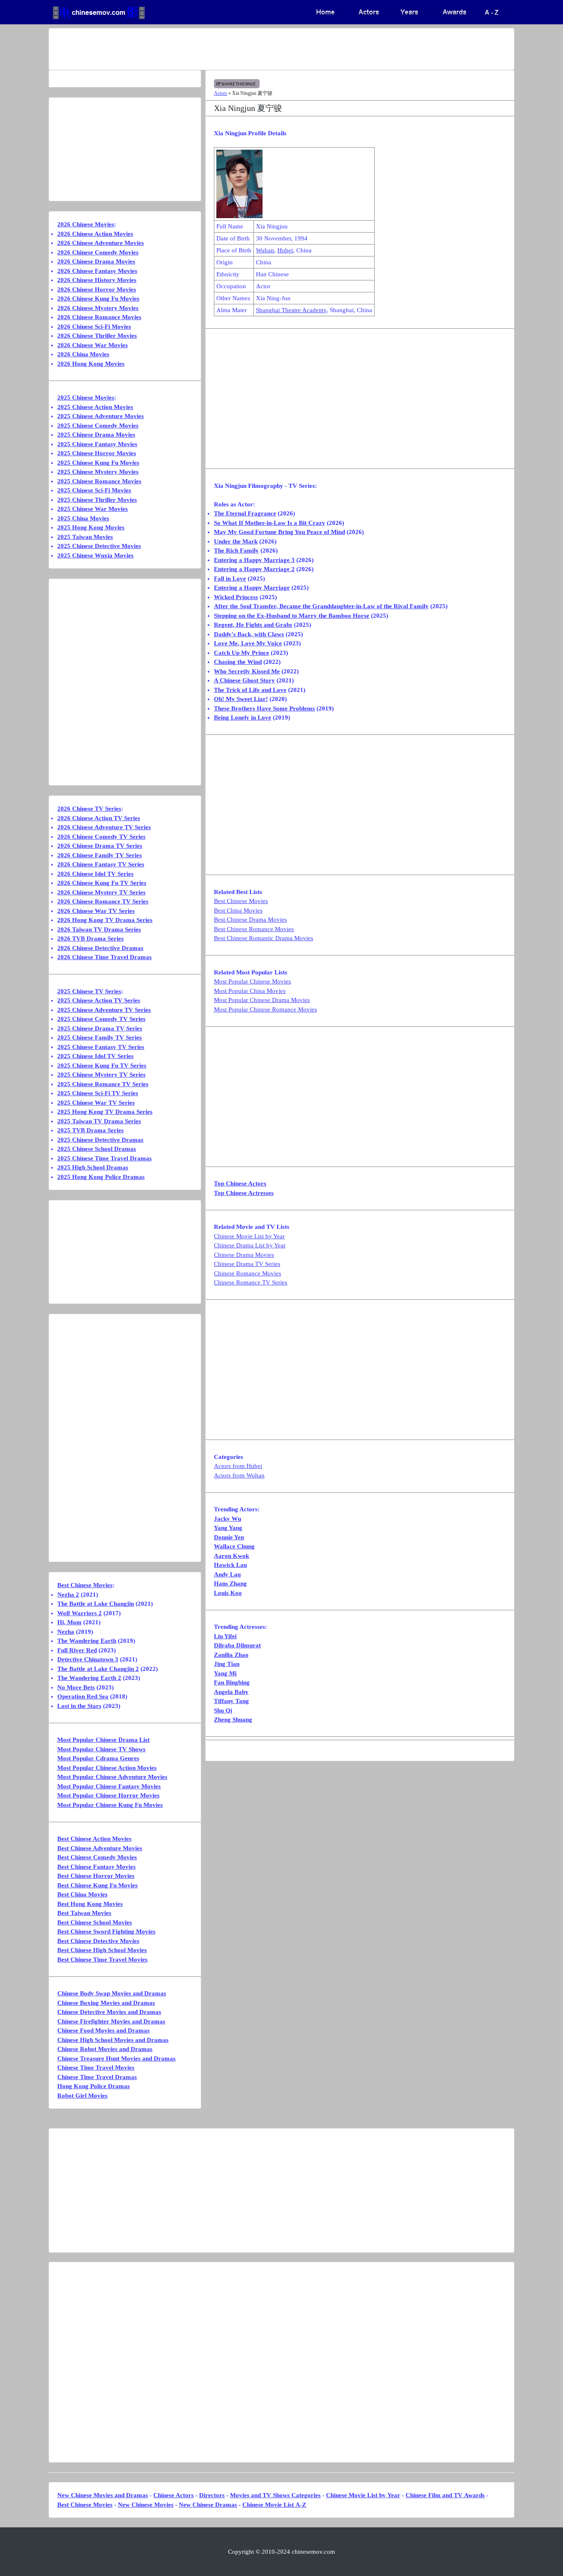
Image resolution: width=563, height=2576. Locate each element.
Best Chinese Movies (241, 901)
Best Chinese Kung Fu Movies (97, 1885)
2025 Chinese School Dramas (97, 1149)
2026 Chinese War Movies (93, 345)
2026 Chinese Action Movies (95, 234)
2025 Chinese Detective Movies (99, 546)
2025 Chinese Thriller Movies (97, 500)
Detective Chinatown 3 (88, 1659)
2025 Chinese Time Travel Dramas (104, 1158)
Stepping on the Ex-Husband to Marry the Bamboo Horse (292, 616)
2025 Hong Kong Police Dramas (101, 1177)
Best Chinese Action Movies (94, 1839)
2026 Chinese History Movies (97, 280)
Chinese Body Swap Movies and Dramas (112, 1993)
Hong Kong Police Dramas (94, 2086)
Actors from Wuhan (239, 1475)
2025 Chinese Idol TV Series (95, 1056)
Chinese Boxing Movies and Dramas (106, 2003)
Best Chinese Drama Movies (250, 920)
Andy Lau (227, 1574)
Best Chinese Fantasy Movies (96, 1867)
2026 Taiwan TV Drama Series (99, 929)
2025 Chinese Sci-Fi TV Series (98, 1093)
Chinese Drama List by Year (250, 1245)
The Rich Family (236, 550)
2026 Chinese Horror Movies (97, 289)
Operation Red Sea (83, 1696)
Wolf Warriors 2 (80, 1613)
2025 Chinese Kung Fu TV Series (102, 1066)
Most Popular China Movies (250, 991)
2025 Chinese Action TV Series (99, 1000)
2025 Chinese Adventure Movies (101, 416)
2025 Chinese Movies (86, 398)
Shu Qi (223, 1710)
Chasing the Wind (238, 662)
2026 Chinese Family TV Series (100, 855)
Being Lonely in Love (243, 718)
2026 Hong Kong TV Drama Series (105, 920)
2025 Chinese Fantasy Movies (97, 444)
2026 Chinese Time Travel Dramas (104, 957)
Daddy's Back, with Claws (249, 634)
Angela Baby (231, 1692)
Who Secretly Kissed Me (247, 671)
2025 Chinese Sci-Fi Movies (94, 490)
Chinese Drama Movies (244, 1255)
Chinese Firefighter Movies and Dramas (111, 2021)
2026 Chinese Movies (86, 224)
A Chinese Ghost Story (244, 680)
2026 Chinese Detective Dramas (100, 948)
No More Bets (76, 1687)
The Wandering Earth (87, 1641)
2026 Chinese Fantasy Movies (97, 271)
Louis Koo (228, 1593)
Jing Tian (227, 1664)
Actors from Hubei (238, 1466)
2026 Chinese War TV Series (96, 911)
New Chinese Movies (146, 2505)
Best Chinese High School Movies (102, 1950)
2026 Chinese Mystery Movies (98, 308)
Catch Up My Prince (242, 653)
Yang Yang (228, 1528)
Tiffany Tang (231, 1701)
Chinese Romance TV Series (251, 1282)
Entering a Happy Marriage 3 (254, 560)
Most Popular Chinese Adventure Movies (112, 1777)
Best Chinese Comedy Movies (97, 1857)
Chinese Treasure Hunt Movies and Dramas (116, 2058)
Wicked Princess (236, 597)
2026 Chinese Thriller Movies (97, 336)
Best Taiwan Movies (84, 1913)
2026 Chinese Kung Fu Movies (98, 299)
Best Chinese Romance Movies (254, 929)
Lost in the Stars (79, 1706)
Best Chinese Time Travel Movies (102, 1960)
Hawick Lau (230, 1565)
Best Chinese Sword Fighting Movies (106, 1931)
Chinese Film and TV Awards (445, 2495)
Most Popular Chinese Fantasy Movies (109, 1786)
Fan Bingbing (232, 1682)
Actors (221, 93)
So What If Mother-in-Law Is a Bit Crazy (270, 523)
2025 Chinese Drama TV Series (100, 1028)
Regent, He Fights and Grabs (253, 625)
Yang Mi (225, 1673)
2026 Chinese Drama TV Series (100, 846)
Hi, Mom (69, 1622)
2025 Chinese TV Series (89, 991)
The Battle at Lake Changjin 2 (98, 1669)
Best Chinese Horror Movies (96, 1876)
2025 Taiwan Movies (85, 537)
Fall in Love (230, 579)
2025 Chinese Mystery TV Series (101, 1075)
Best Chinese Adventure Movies (100, 1848)
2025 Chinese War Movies (93, 509)
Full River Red (77, 1650)
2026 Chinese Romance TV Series (103, 901)
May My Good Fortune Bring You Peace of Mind (279, 532)
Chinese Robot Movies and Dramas (105, 2049)
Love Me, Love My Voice (248, 643)
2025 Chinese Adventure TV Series (104, 1010)
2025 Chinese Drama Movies (96, 435)
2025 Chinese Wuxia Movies (95, 555)
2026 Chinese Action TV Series (99, 818)
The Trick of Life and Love (250, 690)
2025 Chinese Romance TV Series (103, 1084)
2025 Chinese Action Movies (95, 407)
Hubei (285, 250)
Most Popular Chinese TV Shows (101, 1749)
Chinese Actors (174, 2495)
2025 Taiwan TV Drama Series (99, 1121)
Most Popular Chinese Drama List (103, 1740)
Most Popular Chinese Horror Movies (108, 1795)
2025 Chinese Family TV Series (100, 1037)
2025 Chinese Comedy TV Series (101, 1019)
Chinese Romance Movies (247, 1273)
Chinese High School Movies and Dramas (113, 2040)
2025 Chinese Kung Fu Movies (98, 463)
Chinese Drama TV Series (247, 1264)
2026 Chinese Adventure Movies (101, 243)
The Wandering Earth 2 (89, 1678)
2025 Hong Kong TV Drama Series (105, 1112)
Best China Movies (238, 910)
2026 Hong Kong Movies (91, 364)
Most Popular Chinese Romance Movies (265, 1009)
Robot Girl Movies (82, 2096)
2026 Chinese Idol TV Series (95, 874)
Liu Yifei (225, 1636)
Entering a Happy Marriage (252, 588)
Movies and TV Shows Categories (275, 2495)
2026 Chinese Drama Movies (96, 261)
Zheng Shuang (233, 1720)
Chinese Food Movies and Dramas (103, 2030)
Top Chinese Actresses (244, 1193)
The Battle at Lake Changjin (96, 1604)
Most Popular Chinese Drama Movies (262, 1000)
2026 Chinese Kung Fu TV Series (102, 883)
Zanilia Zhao (231, 1655)
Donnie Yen (229, 1537)
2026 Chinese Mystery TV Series (101, 892)
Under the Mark (236, 541)
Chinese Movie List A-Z (274, 2505)
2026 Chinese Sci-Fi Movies (94, 327)
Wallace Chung (234, 1546)
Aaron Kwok (231, 1556)
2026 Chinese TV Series (89, 809)
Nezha (66, 1632)
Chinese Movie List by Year (249, 1236)
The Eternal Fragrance (245, 513)
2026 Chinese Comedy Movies (98, 252)
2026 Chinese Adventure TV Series (104, 827)
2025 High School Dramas (93, 1167)
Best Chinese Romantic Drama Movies (264, 938)
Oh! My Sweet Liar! (241, 699)
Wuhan (265, 250)
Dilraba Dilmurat (237, 1645)
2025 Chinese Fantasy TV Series (101, 1047)
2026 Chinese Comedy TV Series (101, 837)
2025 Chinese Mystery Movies (98, 472)
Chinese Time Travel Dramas (97, 2077)
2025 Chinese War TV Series (96, 1103)
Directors (212, 2495)
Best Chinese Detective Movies (98, 1941)
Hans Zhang (230, 1583)
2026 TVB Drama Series (90, 939)
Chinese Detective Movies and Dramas (109, 2012)
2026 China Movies (83, 354)
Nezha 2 (68, 1595)
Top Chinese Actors (240, 1183)
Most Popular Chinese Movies (252, 981)
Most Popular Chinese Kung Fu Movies (110, 1805)
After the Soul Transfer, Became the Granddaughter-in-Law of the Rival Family (321, 606)
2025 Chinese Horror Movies (97, 453)
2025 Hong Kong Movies (91, 527)
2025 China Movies (83, 518)
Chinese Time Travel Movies (96, 2068)
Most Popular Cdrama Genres (98, 1758)
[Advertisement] (249, 49)
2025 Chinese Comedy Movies (98, 426)
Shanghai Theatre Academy (291, 310)
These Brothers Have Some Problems (264, 708)
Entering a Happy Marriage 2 (254, 569)
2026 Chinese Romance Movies (99, 317)
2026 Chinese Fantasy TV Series (101, 864)
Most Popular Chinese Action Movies (107, 1768)
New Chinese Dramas (208, 2505)
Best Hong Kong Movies (90, 1904)
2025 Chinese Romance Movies (99, 481)
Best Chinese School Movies (95, 1922)
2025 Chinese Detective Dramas (100, 1140)
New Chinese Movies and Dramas (103, 2495)
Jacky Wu (228, 1519)
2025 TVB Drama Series (90, 1130)
